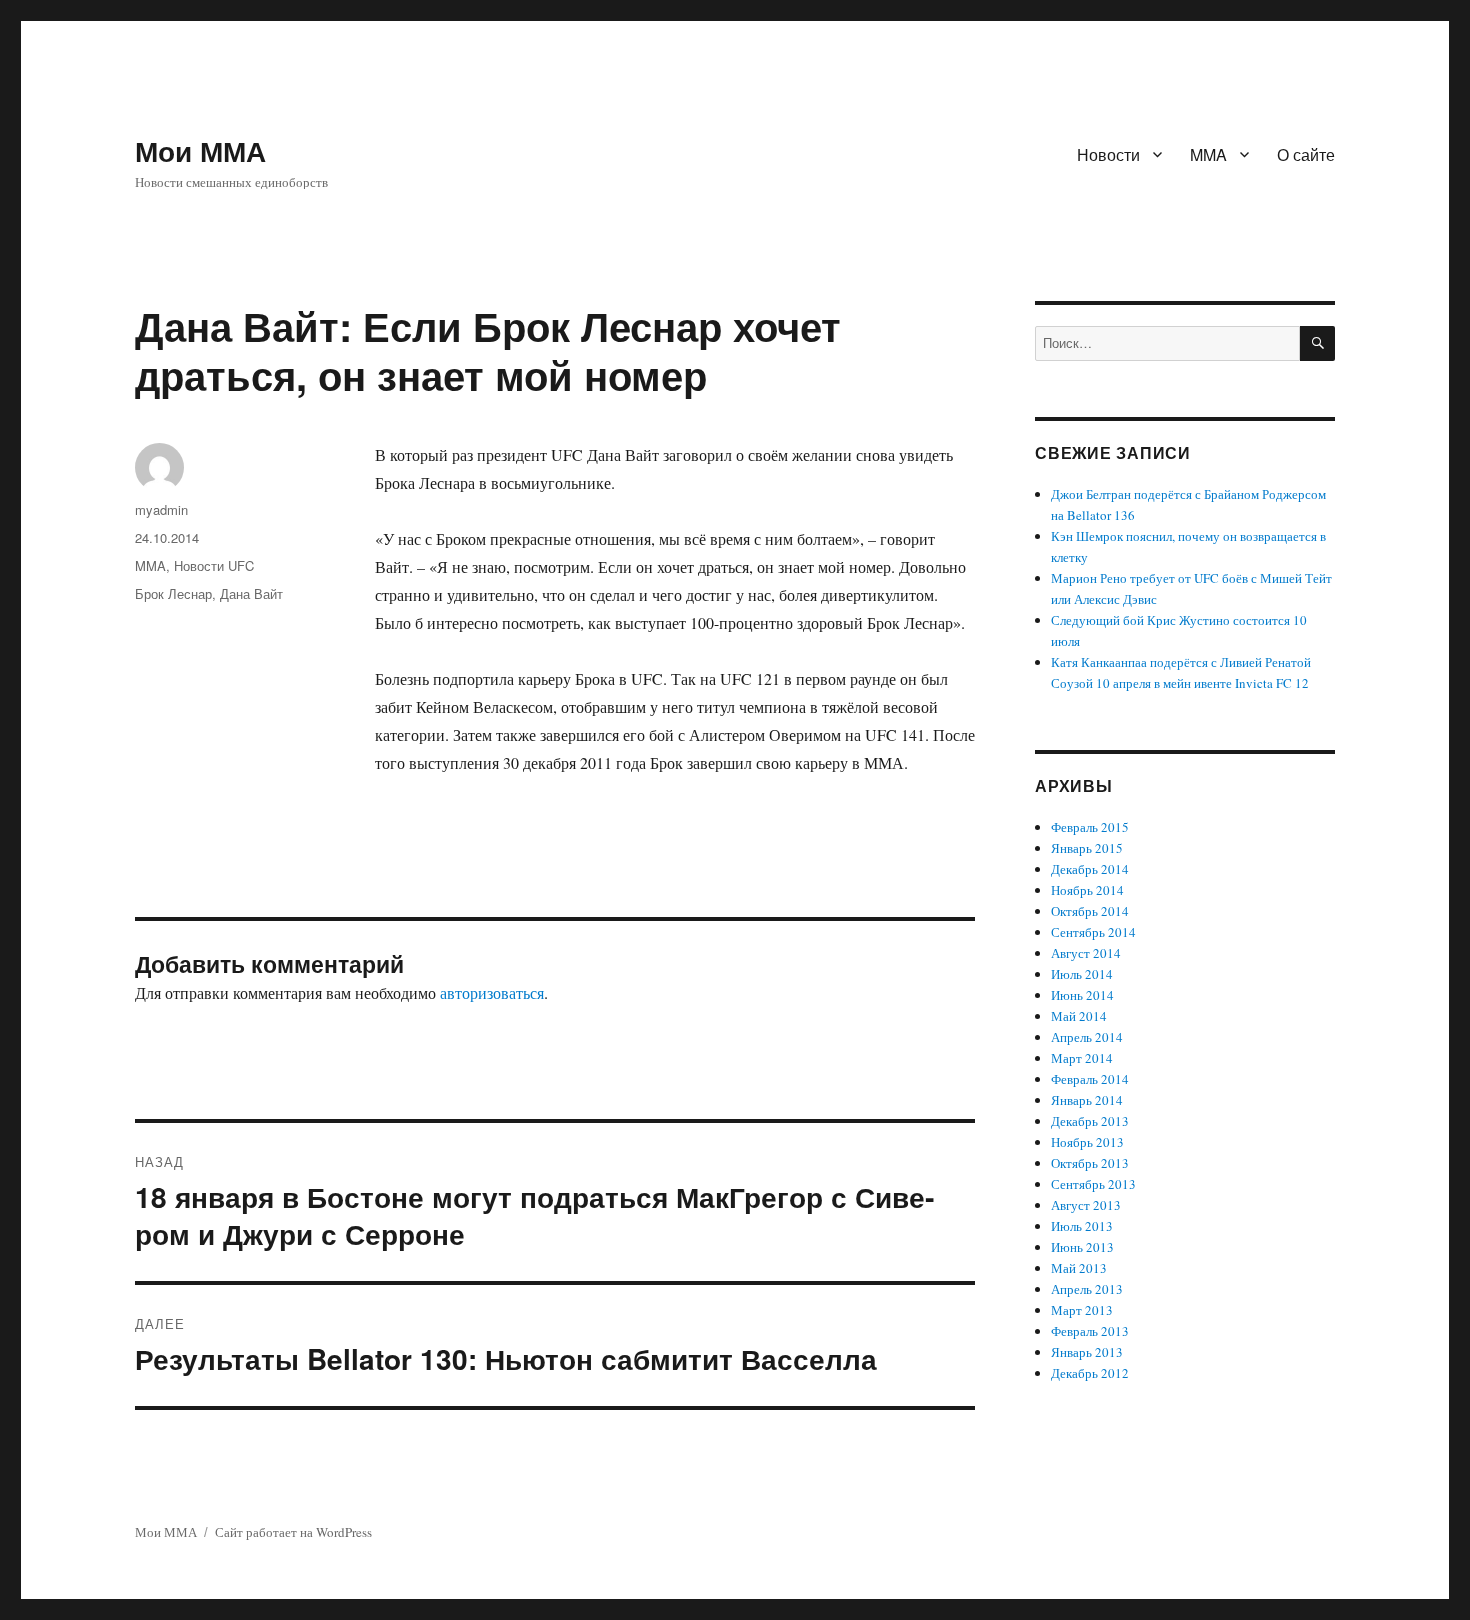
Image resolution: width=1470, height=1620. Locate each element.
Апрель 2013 (1087, 1289)
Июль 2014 (1082, 974)
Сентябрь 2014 (1093, 932)
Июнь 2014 (1082, 995)
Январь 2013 (1087, 1352)
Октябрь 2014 (1090, 911)
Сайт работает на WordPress (293, 1532)
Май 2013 (1079, 1268)
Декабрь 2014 (1090, 869)
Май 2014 (1079, 1016)
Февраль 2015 (1090, 827)
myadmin (161, 509)
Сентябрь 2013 (1093, 1184)
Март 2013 (1082, 1310)
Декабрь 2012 (1090, 1373)
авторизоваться (492, 992)
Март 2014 (1082, 1058)
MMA (1208, 154)
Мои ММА (200, 150)
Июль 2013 (1082, 1226)
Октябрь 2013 (1090, 1163)
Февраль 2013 (1090, 1331)
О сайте (1306, 154)
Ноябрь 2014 (1087, 890)
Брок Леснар (173, 593)
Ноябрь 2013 (1087, 1142)
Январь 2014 (1087, 1100)
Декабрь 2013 (1090, 1121)
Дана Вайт (251, 593)
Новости (1108, 154)
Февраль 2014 (1090, 1079)
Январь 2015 (1087, 848)
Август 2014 (1086, 953)
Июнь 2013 (1082, 1247)
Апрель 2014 (1087, 1037)
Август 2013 (1086, 1205)
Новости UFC (214, 565)
